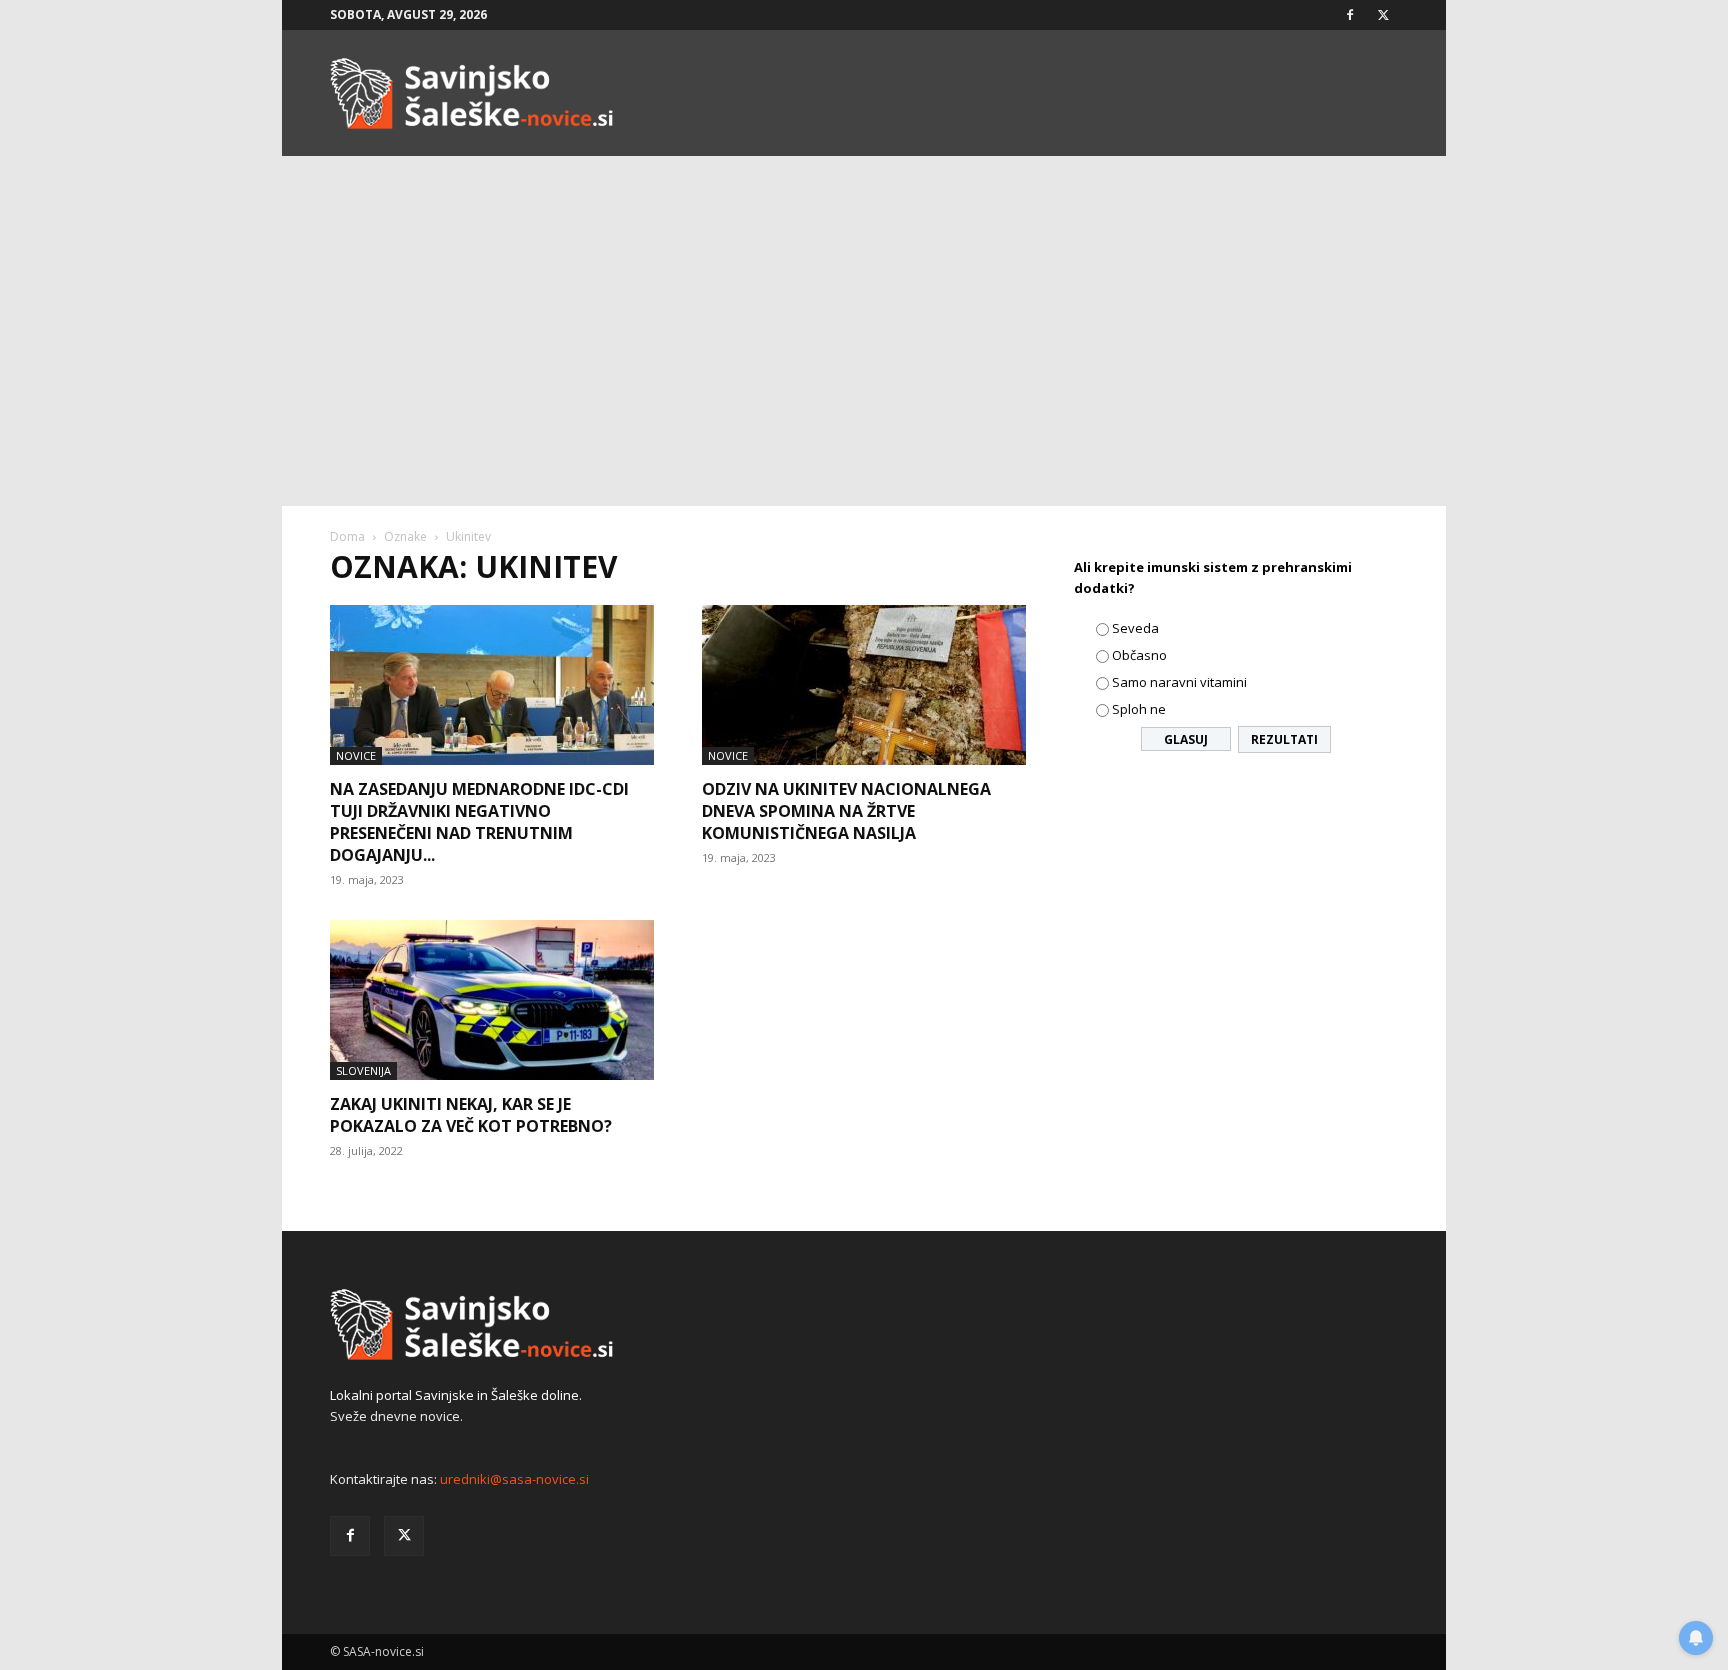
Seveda (1135, 628)
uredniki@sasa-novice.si (514, 1479)
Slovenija (363, 1070)
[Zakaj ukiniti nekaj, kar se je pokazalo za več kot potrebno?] (492, 1000)
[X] (1383, 15)
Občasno (1139, 655)
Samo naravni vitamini (1179, 682)
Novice (356, 755)
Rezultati (1284, 739)
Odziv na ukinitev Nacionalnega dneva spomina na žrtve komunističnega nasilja (846, 811)
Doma (347, 536)
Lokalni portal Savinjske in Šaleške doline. (456, 1395)
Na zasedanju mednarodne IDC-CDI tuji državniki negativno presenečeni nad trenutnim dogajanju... (479, 822)
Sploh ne (1139, 709)
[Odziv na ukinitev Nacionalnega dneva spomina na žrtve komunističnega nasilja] (864, 685)
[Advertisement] (864, 356)
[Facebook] (1350, 15)
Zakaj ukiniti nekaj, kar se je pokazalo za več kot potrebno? (471, 1115)
